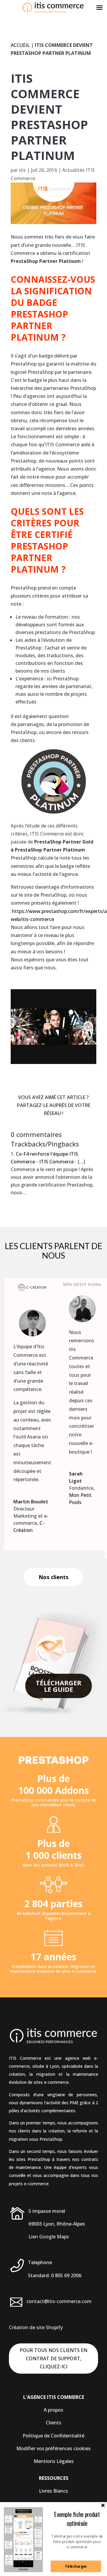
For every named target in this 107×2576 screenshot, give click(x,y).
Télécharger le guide (59, 1686)
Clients (53, 2423)
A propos (53, 2410)
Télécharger (76, 2566)
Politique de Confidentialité (53, 2436)
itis (22, 170)
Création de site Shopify (36, 2327)
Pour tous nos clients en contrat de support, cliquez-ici (53, 2358)
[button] (77, 2519)
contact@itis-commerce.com (59, 2301)
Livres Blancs (53, 2491)
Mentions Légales (54, 2461)
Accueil (20, 45)
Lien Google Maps (49, 2237)
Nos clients (53, 1577)
